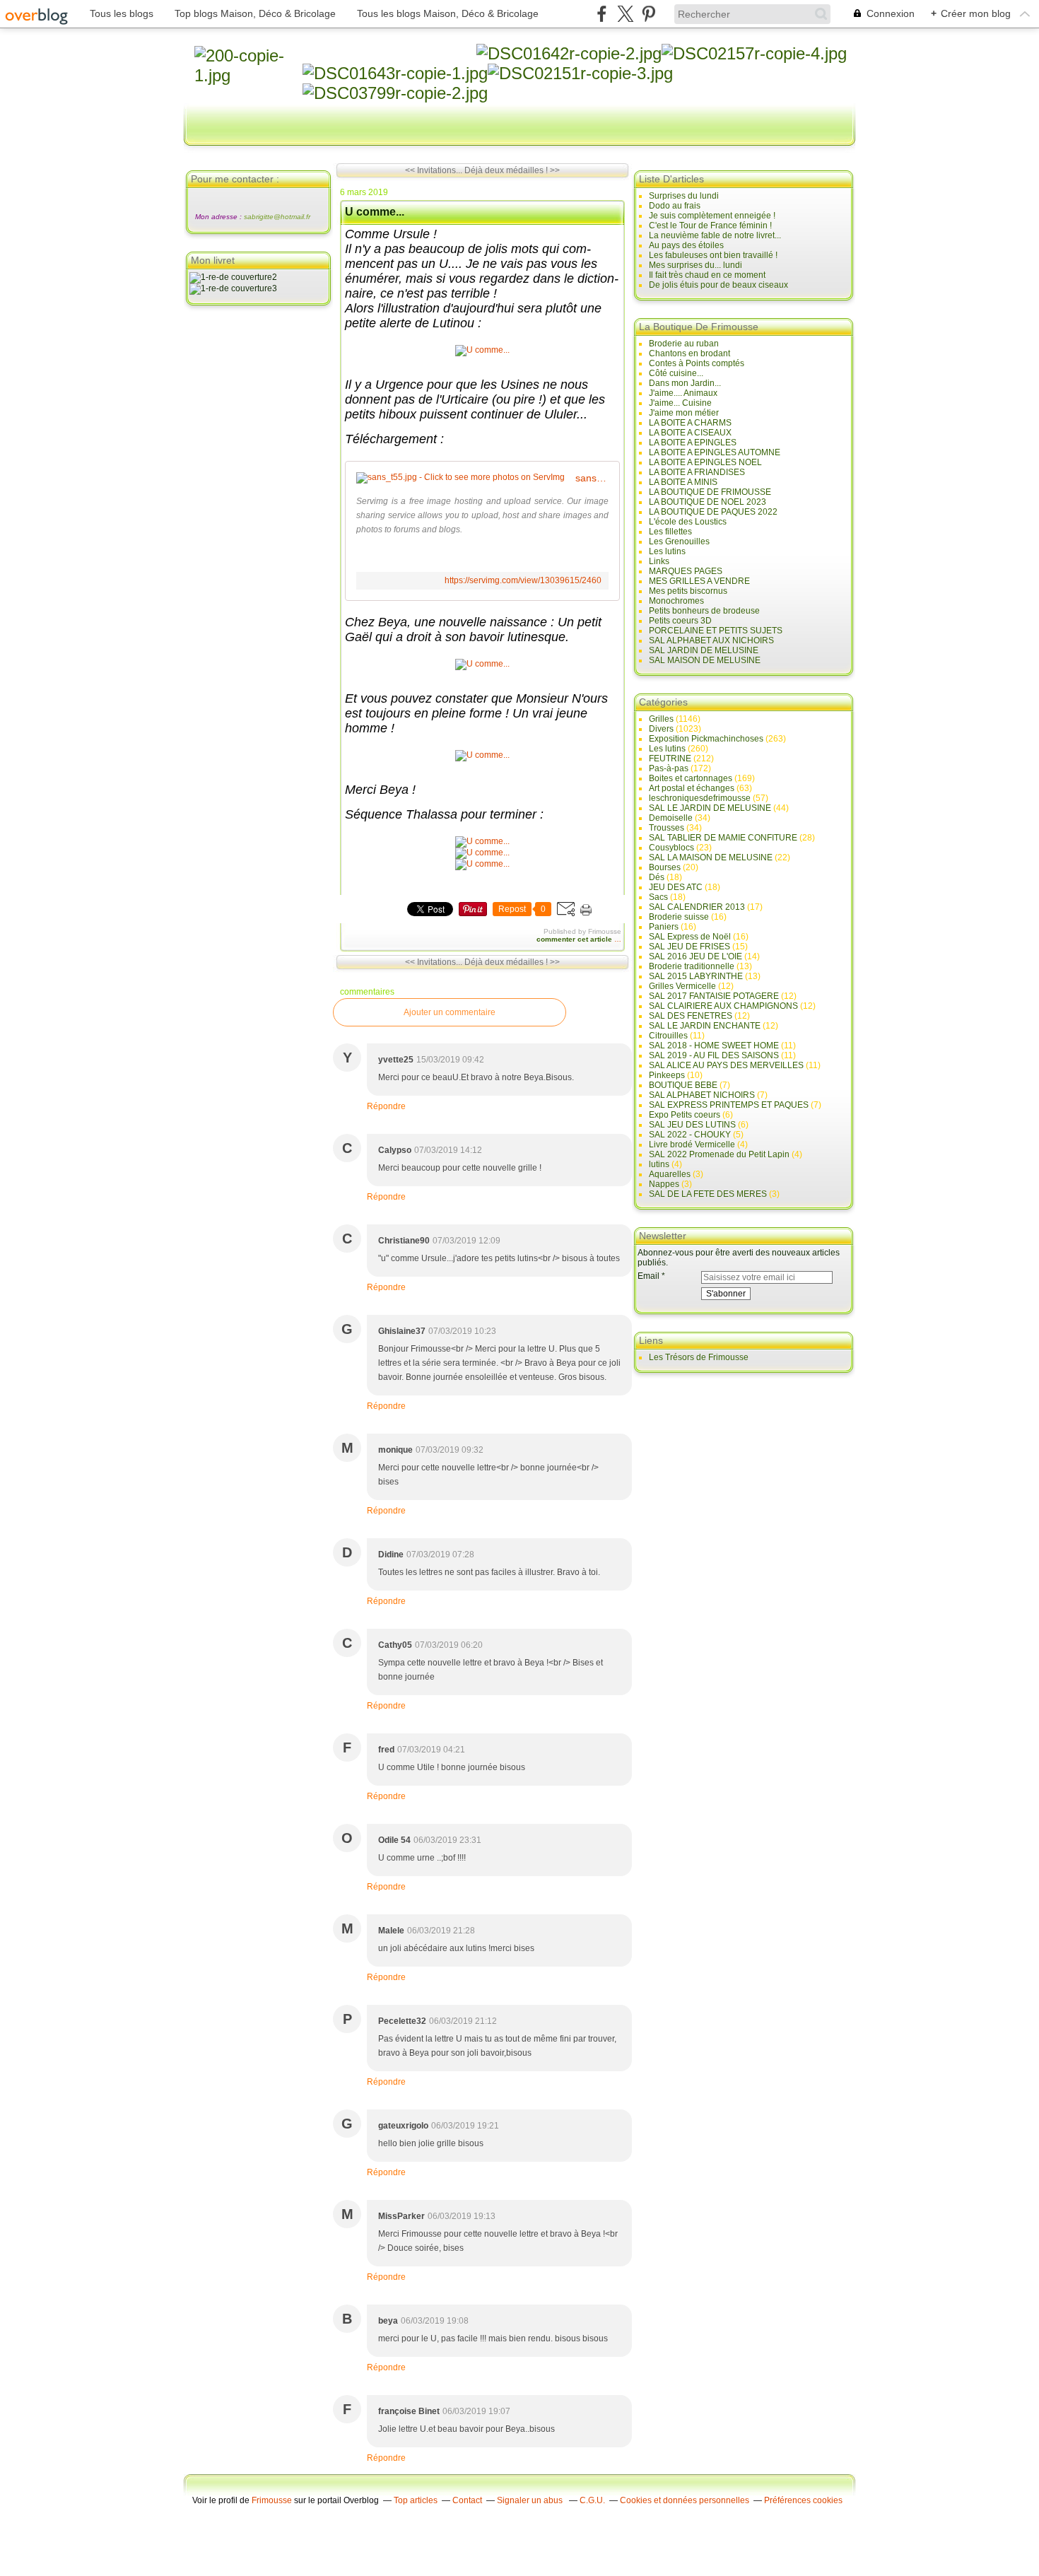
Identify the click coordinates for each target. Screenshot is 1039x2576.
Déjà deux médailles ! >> (512, 170)
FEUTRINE (670, 759)
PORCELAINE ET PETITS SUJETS (716, 631)
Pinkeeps (667, 1075)
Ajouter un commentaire (450, 1012)
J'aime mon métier (684, 413)
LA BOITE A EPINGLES (693, 443)
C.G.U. (592, 2500)
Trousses (667, 828)
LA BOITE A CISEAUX (690, 433)
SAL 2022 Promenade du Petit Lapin (719, 1154)
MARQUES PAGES (686, 571)
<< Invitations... (434, 170)
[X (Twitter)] (625, 14)
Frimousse (272, 2500)
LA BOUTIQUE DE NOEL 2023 (708, 502)
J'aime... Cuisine (680, 403)
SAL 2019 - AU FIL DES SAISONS (714, 1055)
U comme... (375, 212)
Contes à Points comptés (697, 363)
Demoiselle (671, 818)
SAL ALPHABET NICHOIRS (702, 1095)
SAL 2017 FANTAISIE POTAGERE (714, 996)
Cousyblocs (671, 848)
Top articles (416, 2500)
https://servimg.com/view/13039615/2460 (523, 580)
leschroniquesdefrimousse (700, 798)
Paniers (664, 927)
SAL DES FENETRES (691, 1016)
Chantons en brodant (689, 353)
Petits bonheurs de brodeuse (704, 611)
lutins (659, 1164)
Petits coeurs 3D (680, 621)
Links (659, 561)
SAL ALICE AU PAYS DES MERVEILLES (726, 1065)
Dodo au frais (675, 206)
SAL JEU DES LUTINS (692, 1125)
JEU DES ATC (676, 887)
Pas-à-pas (669, 768)
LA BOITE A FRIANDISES (697, 472)
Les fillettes (670, 532)
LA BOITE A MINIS (683, 482)
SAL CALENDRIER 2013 (697, 907)
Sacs (658, 897)
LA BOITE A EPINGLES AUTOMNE (715, 452)
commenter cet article (575, 939)
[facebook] (602, 14)
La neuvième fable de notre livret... (715, 235)
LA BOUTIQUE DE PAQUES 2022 (713, 512)
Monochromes (676, 601)
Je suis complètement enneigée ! (712, 216)
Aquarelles (670, 1174)
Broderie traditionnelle (692, 966)
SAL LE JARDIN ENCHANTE (705, 1026)
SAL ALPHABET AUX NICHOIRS (711, 640)
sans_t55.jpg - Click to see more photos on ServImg (592, 478)
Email (648, 1276)
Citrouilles (668, 1036)
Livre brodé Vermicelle (692, 1144)
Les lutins (667, 551)
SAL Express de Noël (690, 937)
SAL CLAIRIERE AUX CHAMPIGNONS (723, 1006)
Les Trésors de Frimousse (699, 1357)
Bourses (665, 867)
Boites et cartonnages (691, 778)
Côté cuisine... (676, 373)
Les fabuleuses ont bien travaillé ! (713, 255)
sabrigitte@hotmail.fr (277, 217)
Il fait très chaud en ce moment (707, 275)
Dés (657, 877)
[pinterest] (648, 14)
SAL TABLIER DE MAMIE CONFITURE (723, 838)
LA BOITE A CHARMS (690, 423)
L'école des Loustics (688, 522)
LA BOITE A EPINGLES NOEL (705, 462)
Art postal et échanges (692, 788)
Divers (661, 729)
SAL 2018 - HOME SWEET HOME (714, 1046)
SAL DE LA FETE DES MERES (708, 1194)
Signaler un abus (531, 2500)
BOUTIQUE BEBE (683, 1085)
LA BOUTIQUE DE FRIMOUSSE (710, 492)
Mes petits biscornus (688, 591)
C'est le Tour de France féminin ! (710, 226)
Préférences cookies (803, 2500)
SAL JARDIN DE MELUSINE (704, 650)
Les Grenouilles (679, 541)
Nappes (664, 1184)
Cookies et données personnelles (685, 2500)
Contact (467, 2500)
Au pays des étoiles (686, 245)
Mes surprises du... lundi (695, 265)
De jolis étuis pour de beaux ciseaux (718, 285)
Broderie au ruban (684, 344)
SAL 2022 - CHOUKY (690, 1135)
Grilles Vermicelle (682, 986)
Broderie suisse (679, 917)
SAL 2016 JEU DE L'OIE (695, 956)
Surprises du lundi (684, 196)
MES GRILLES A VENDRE (699, 581)
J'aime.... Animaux (683, 393)
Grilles (661, 719)
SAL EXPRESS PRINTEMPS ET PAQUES (729, 1105)
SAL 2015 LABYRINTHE (696, 976)
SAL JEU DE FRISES (689, 947)
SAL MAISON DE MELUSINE (705, 660)
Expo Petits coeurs (685, 1115)
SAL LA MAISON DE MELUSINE (711, 857)
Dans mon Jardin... (685, 383)
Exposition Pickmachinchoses (706, 739)
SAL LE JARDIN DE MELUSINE (710, 808)
